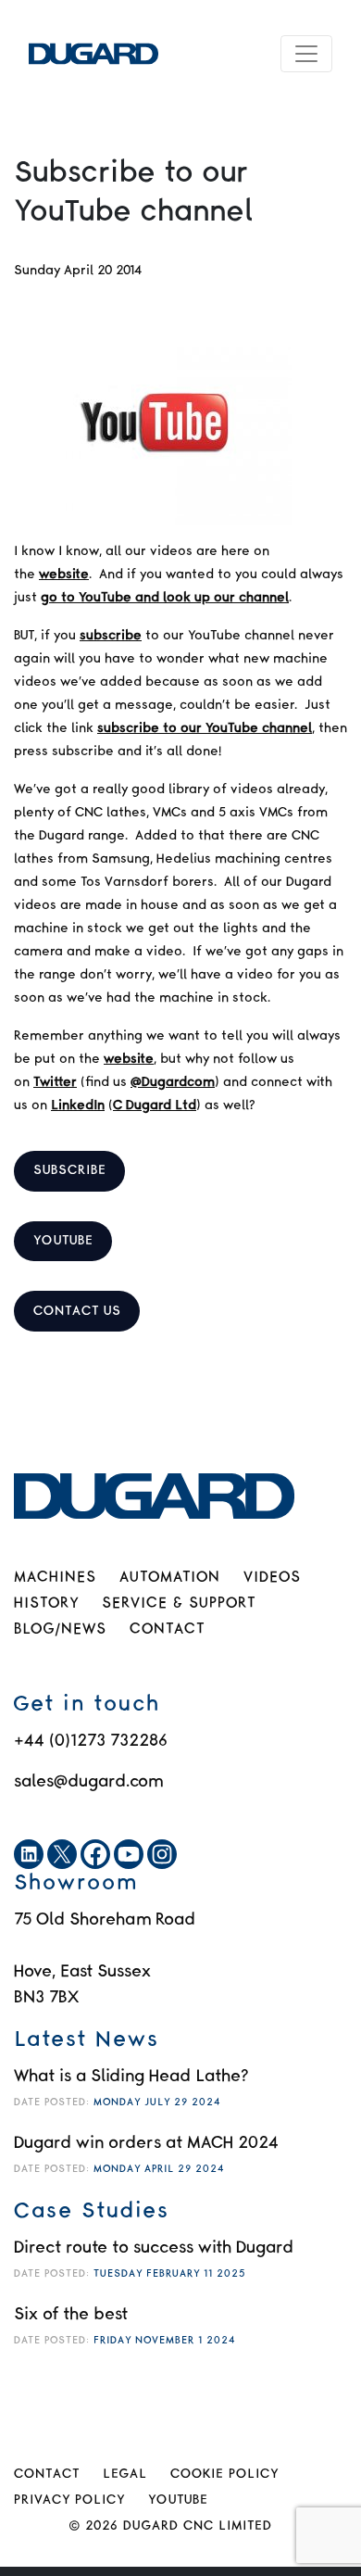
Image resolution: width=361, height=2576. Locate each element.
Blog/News (60, 1629)
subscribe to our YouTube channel (205, 728)
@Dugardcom (173, 1082)
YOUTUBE (63, 1241)
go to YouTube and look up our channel (165, 598)
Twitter (55, 1082)
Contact (167, 1629)
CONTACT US (77, 1311)
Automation (170, 1578)
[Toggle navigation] (306, 54)
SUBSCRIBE (70, 1170)
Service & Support (179, 1604)
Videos (272, 1578)
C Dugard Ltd (155, 1105)
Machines (55, 1578)
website (64, 575)
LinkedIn (78, 1105)
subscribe (111, 636)
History (46, 1604)
